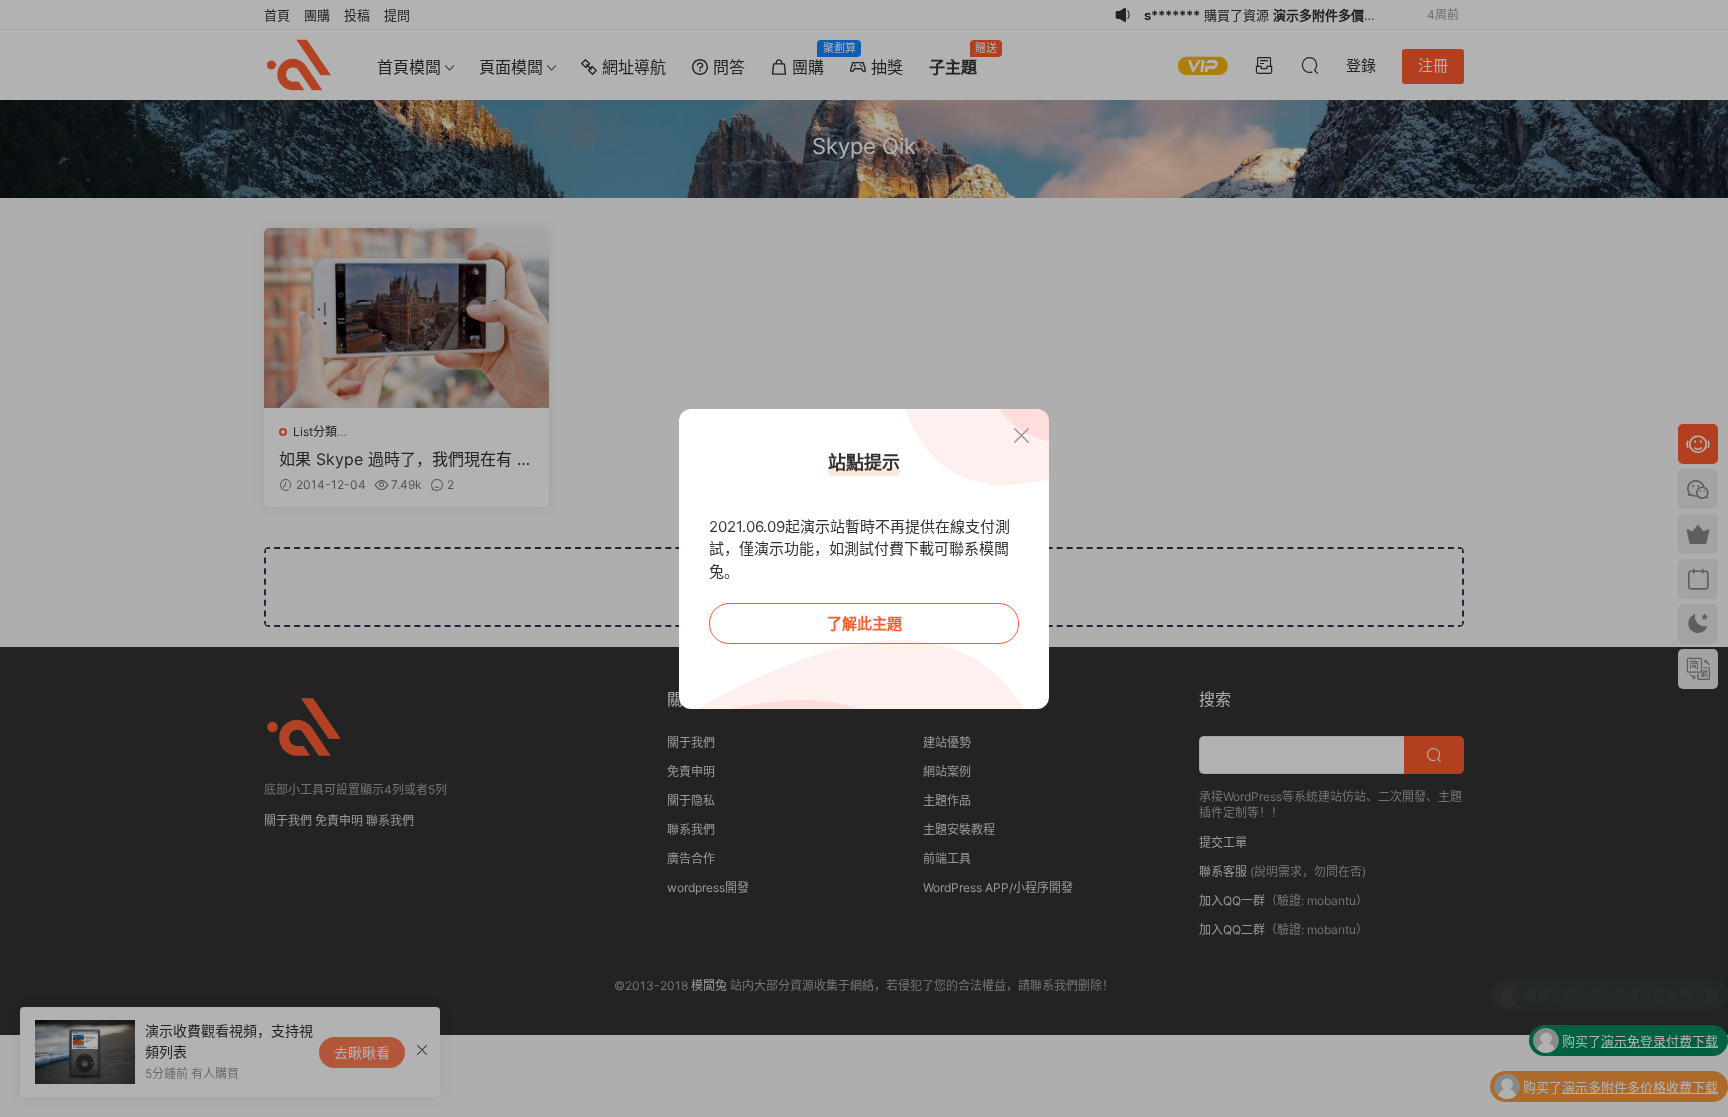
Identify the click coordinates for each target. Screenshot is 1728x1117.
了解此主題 (864, 623)
